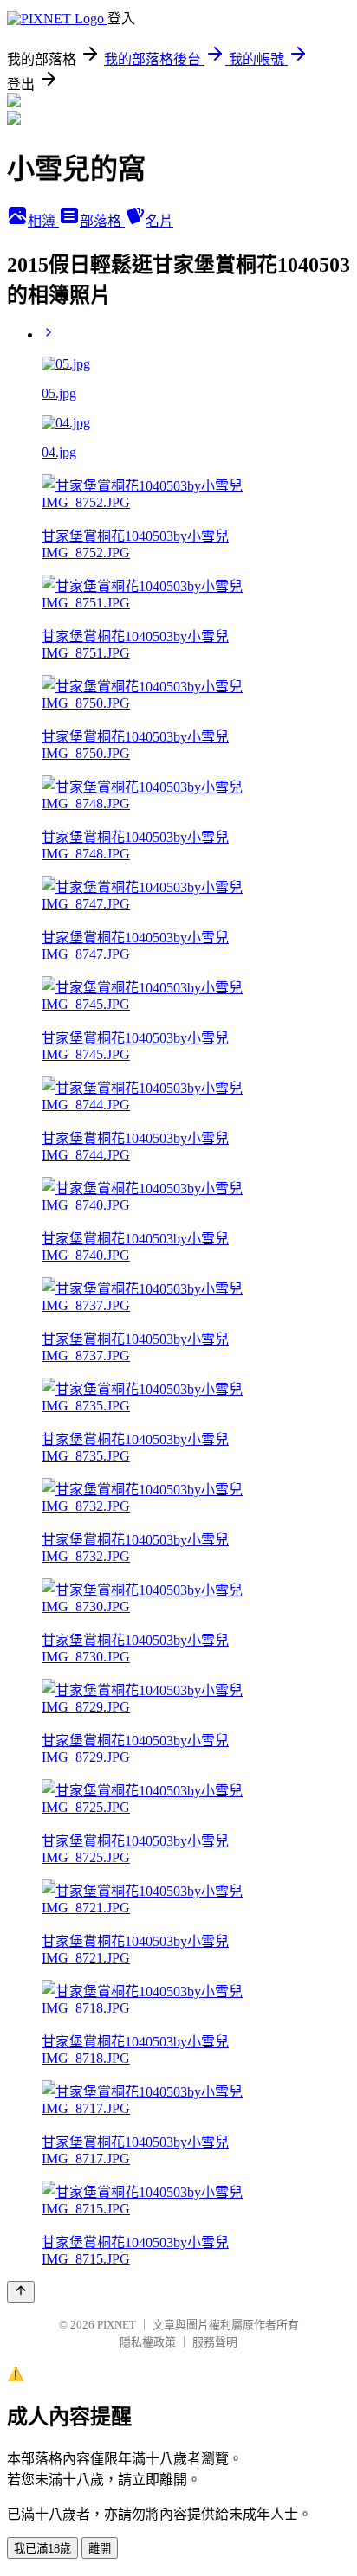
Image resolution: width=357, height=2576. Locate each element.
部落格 (102, 221)
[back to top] (21, 2292)
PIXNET (117, 2325)
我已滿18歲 (42, 2549)
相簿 (43, 221)
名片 (159, 221)
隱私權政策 (148, 2342)
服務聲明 (215, 2342)
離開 (100, 2549)
